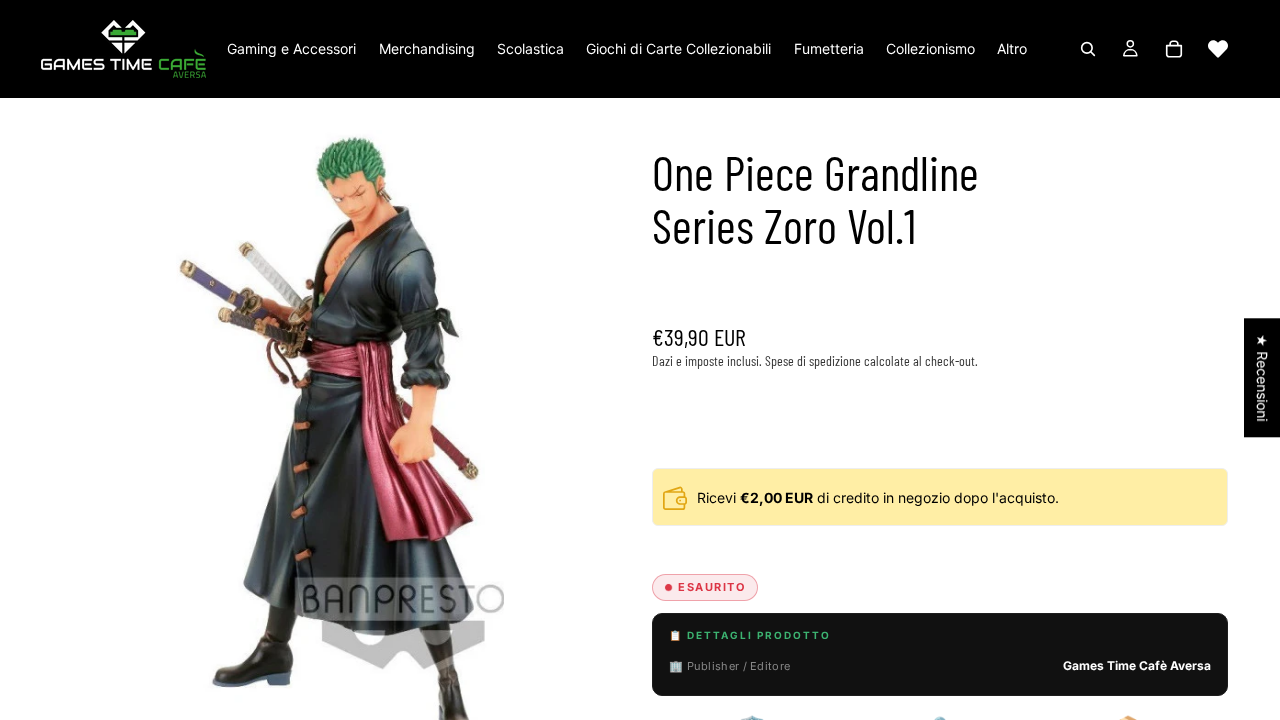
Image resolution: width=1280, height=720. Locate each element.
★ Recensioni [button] (1262, 377)
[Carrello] (1174, 49)
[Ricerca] (1088, 49)
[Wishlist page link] (1218, 49)
